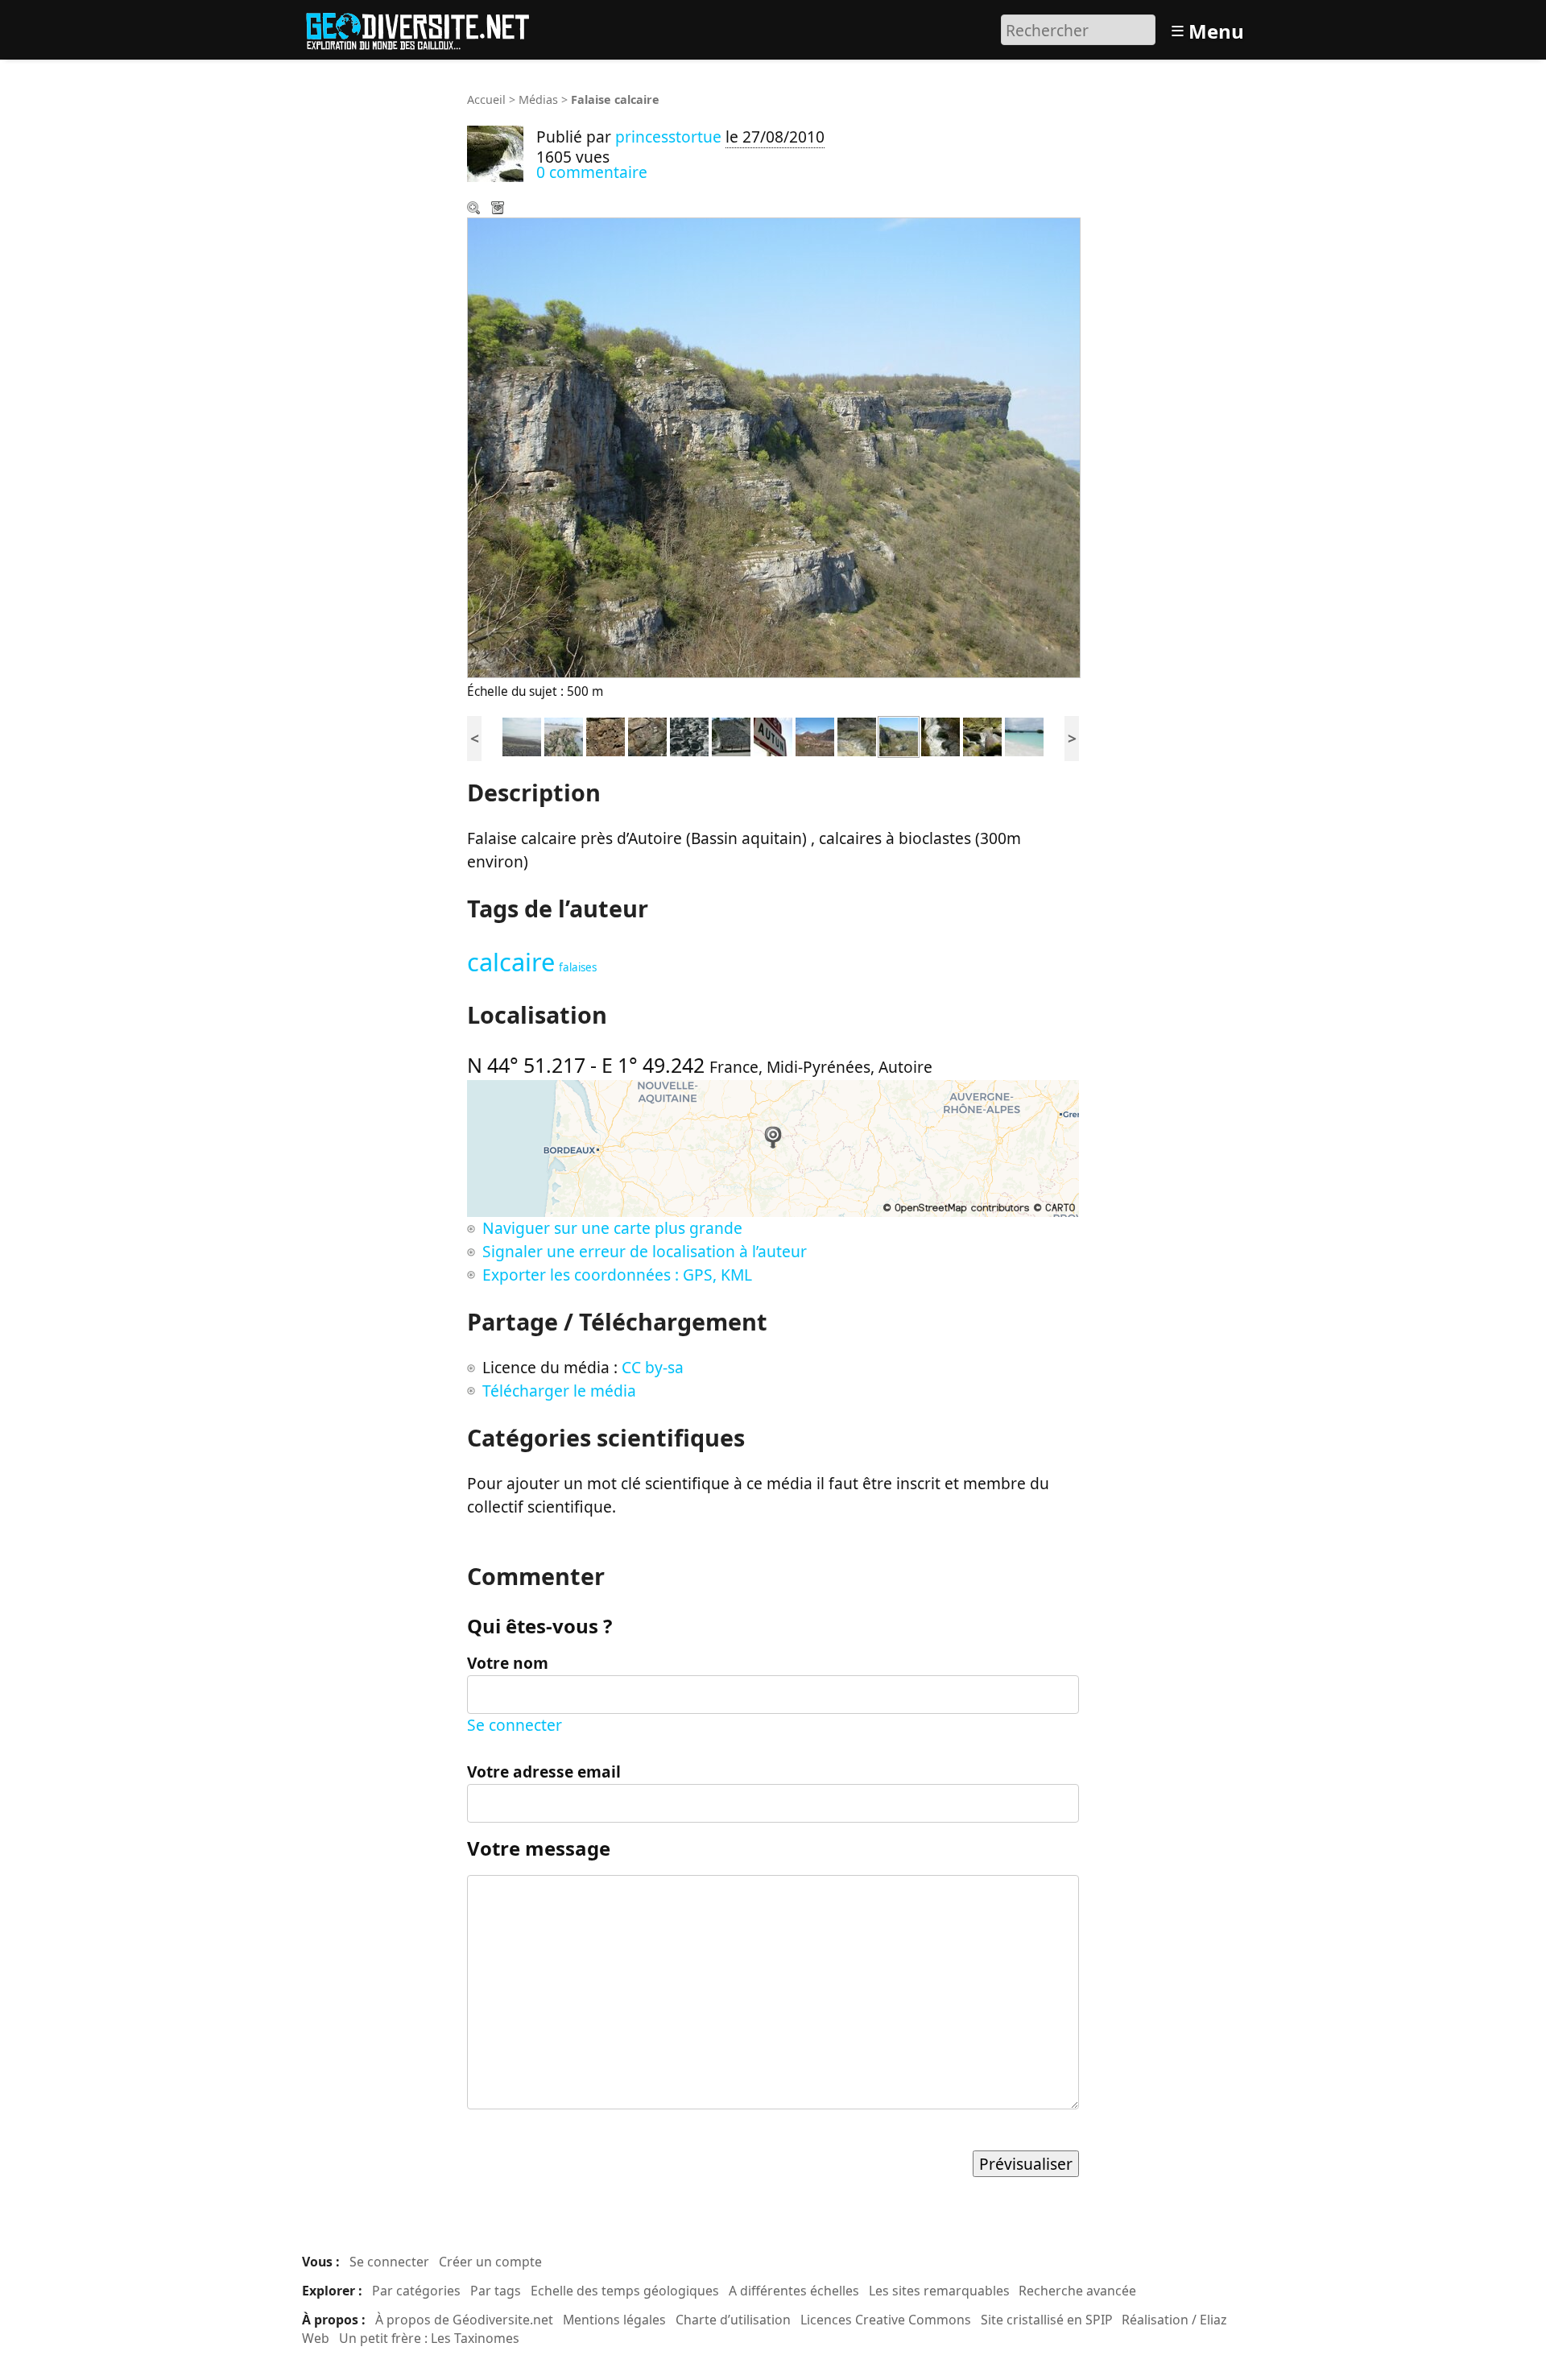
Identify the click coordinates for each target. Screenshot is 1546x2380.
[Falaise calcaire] (899, 735)
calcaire (511, 962)
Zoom (475, 209)
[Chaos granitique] (982, 735)
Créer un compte (490, 2262)
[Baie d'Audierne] (522, 735)
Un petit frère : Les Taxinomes (429, 2338)
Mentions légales (614, 2320)
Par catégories (416, 2291)
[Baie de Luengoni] (1024, 735)
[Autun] (773, 735)
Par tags (496, 2291)
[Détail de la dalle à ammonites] (689, 735)
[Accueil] (425, 28)
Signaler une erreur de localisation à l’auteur (645, 1251)
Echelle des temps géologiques (625, 2291)
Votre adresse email (544, 1772)
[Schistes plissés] (857, 735)
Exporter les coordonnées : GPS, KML (617, 1275)
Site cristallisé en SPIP (1047, 2320)
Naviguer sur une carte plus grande (612, 1228)
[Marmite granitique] (940, 735)
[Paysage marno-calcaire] (815, 735)
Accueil (486, 99)
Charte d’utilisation (733, 2320)
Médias (538, 99)
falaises (578, 967)
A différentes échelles (794, 2291)
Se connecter (515, 1725)
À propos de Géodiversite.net (464, 2320)
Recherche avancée (1077, 2291)
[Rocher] (564, 735)
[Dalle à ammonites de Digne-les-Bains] (731, 735)
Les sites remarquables (939, 2291)
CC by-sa (653, 1367)
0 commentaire (592, 172)
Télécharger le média (499, 209)
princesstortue (668, 137)
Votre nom (508, 1663)
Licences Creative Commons (886, 2320)
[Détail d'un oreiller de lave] (606, 735)
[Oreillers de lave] (647, 735)
